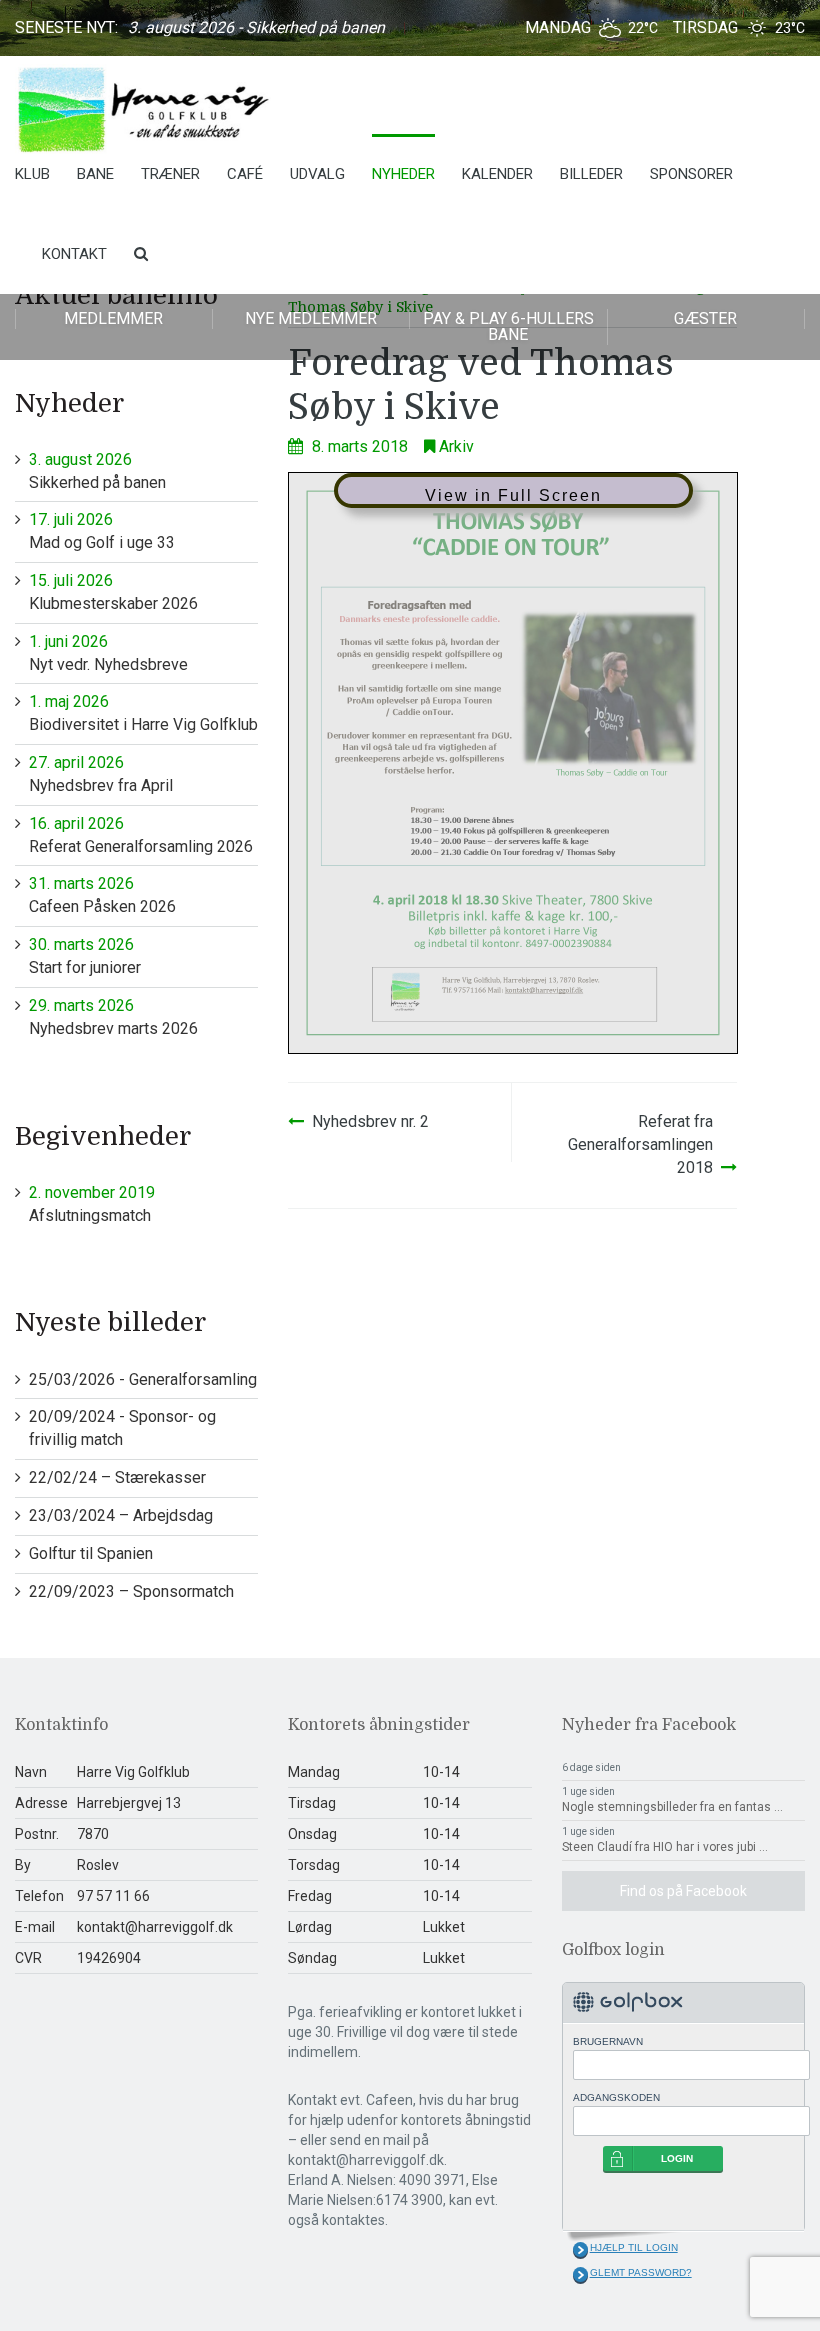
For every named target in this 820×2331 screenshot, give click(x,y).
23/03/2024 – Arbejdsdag (121, 1515)
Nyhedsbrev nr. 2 (370, 1121)
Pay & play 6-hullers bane (508, 326)
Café (245, 174)
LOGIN (677, 2158)
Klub (32, 174)
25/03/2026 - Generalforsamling (143, 1379)
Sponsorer (691, 174)
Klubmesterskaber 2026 (113, 592)
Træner (170, 174)
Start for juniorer (85, 956)
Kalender (497, 174)
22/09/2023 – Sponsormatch (131, 1591)
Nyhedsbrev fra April (101, 774)
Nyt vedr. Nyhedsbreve (108, 653)
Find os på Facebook (683, 1891)
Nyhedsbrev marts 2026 (113, 1017)
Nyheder (403, 174)
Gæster (705, 318)
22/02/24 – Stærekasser (117, 1477)
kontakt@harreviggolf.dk (155, 1927)
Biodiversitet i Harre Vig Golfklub (143, 713)
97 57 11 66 (113, 1896)
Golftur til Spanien (91, 1553)
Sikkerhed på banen (97, 471)
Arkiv (456, 446)
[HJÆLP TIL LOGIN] (580, 2250)
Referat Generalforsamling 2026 (141, 835)
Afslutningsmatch (92, 1204)
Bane (95, 174)
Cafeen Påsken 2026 (102, 895)
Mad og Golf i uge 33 (102, 531)
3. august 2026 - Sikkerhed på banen (256, 27)
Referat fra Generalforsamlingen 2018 (640, 1144)
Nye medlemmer (311, 318)
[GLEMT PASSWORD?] (580, 2275)
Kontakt (74, 254)
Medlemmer (113, 318)
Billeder (591, 174)
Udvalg (317, 174)
